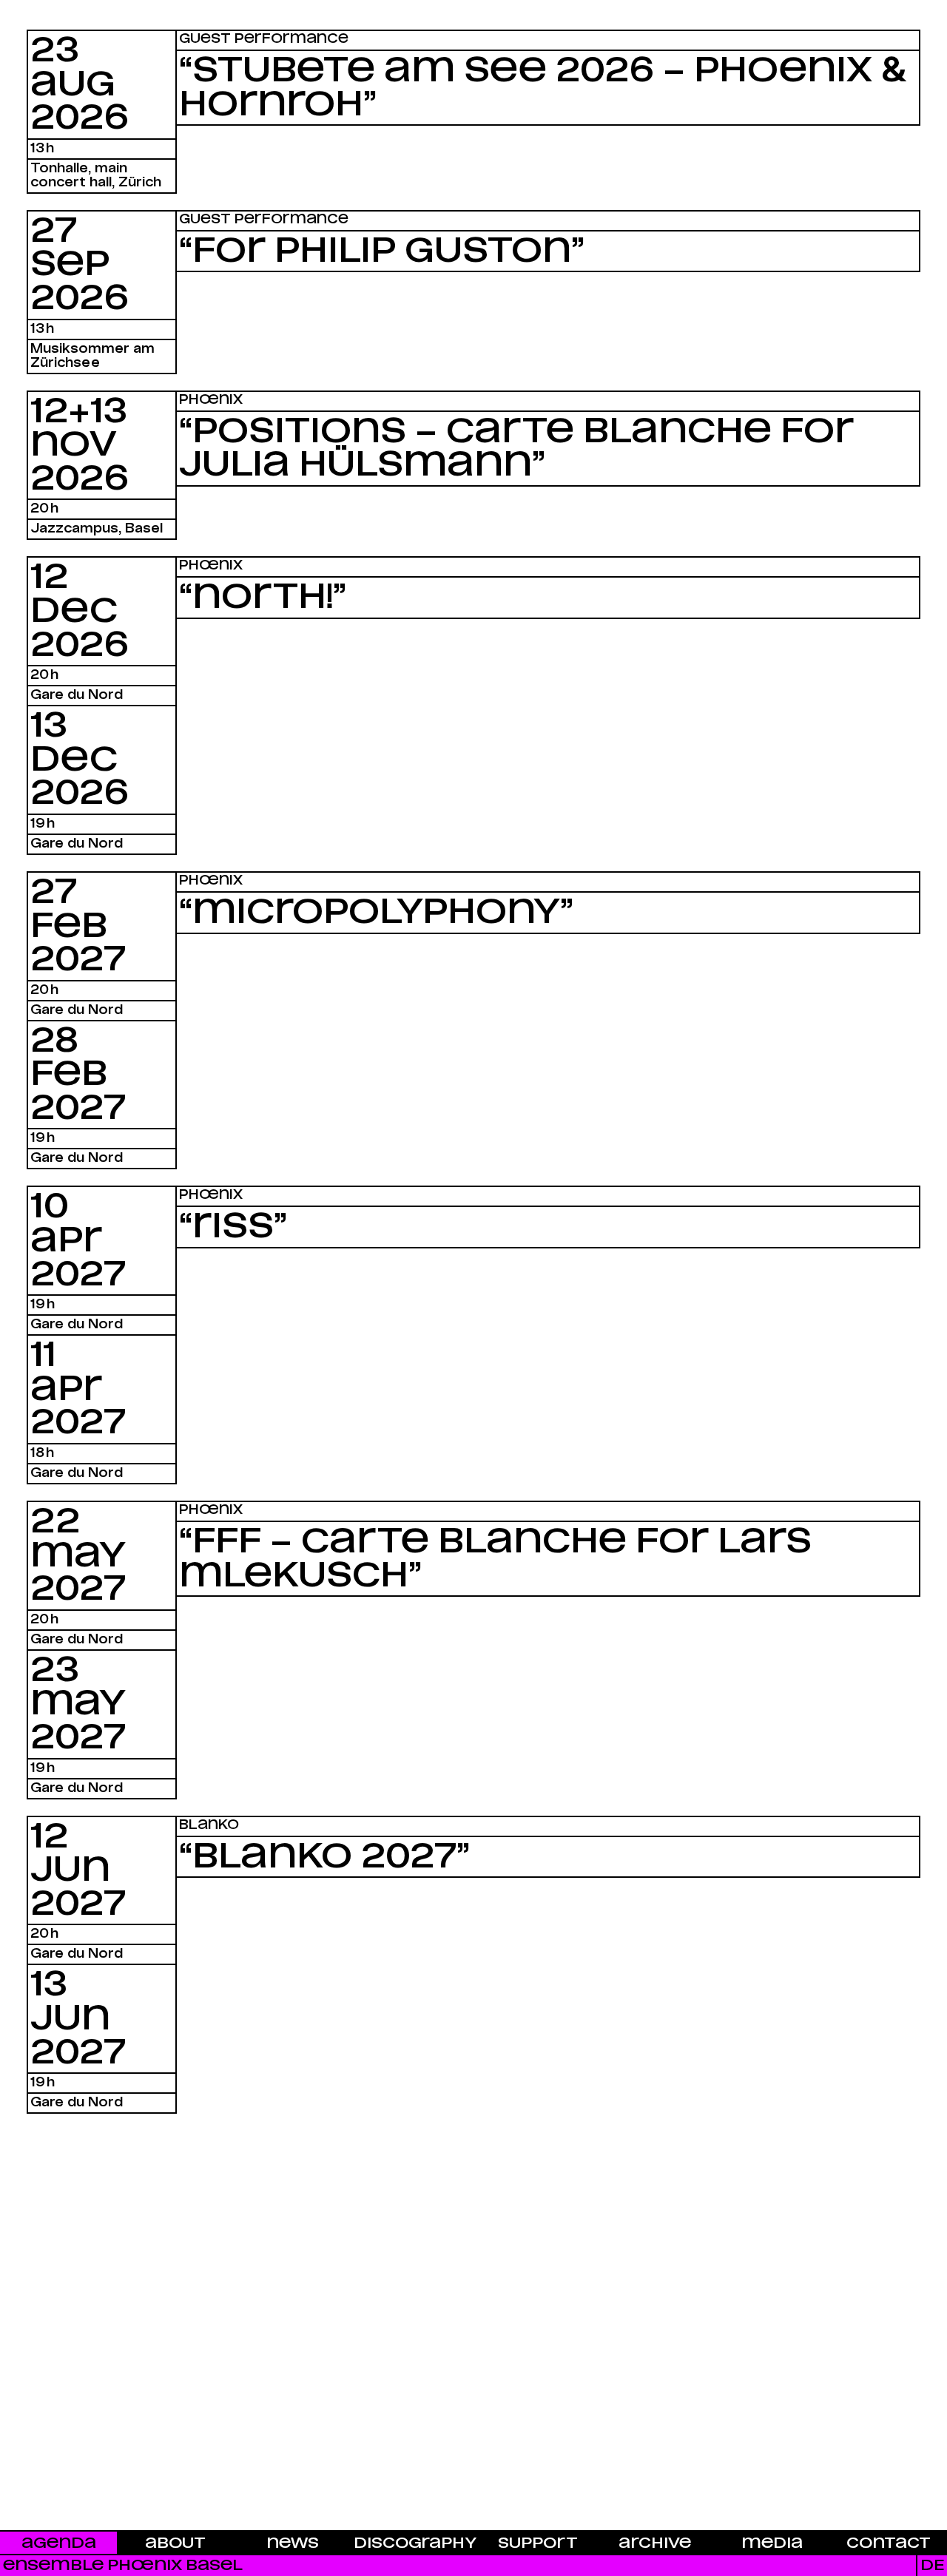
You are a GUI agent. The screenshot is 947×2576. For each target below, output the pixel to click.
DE (932, 2565)
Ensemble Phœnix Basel (123, 2565)
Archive (655, 2543)
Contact (889, 2543)
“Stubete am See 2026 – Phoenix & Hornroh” (543, 88)
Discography (415, 2543)
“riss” (233, 1227)
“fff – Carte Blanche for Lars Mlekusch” (495, 1559)
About (175, 2543)
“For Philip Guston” (382, 251)
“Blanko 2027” (324, 1857)
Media (772, 2543)
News (293, 2543)
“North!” (263, 598)
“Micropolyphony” (376, 913)
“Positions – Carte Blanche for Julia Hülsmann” (516, 449)
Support (538, 2543)
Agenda (59, 2543)
